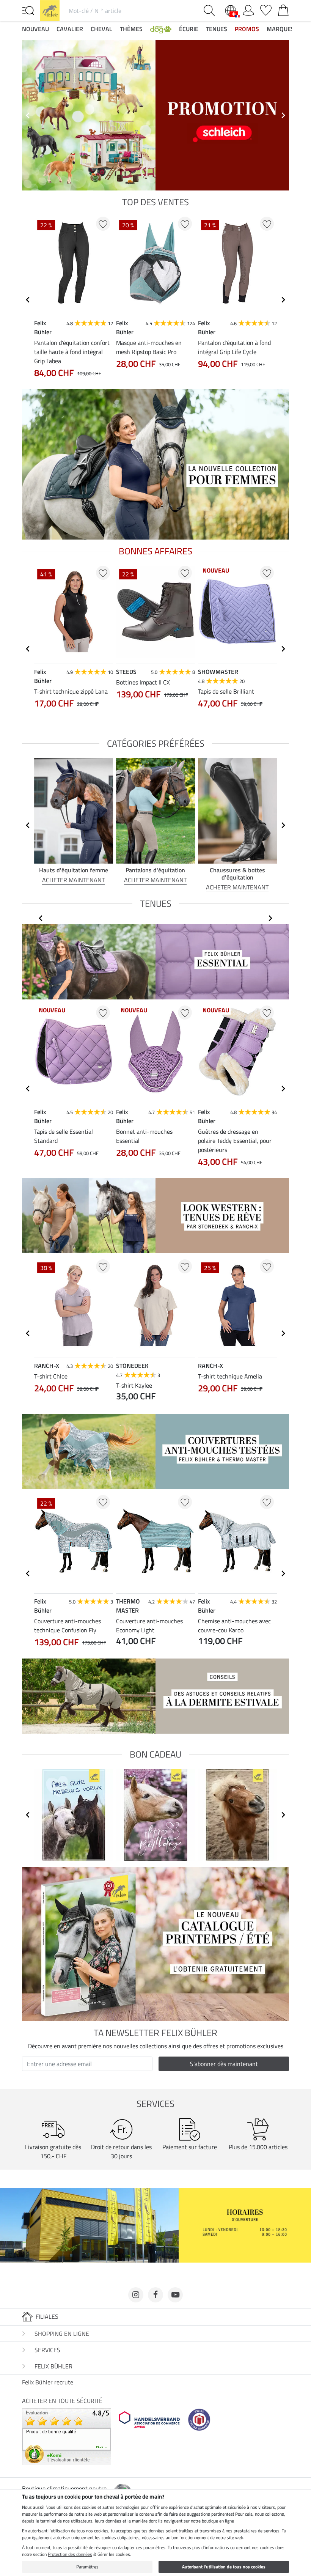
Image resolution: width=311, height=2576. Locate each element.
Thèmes (131, 29)
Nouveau (35, 29)
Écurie (189, 29)
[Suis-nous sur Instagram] (136, 2295)
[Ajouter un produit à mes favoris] (103, 224)
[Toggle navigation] (28, 10)
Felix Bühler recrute (48, 2382)
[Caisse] (283, 9)
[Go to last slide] (28, 300)
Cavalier (70, 29)
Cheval (101, 29)
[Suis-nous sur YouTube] (175, 2295)
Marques (280, 29)
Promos (247, 29)
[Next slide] (283, 115)
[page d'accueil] (50, 10)
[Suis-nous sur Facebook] (155, 2295)
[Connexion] (248, 9)
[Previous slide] (28, 115)
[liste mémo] (266, 9)
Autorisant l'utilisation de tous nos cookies (224, 2567)
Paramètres (87, 2567)
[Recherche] (211, 11)
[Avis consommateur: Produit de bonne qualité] (67, 2436)
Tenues (217, 29)
